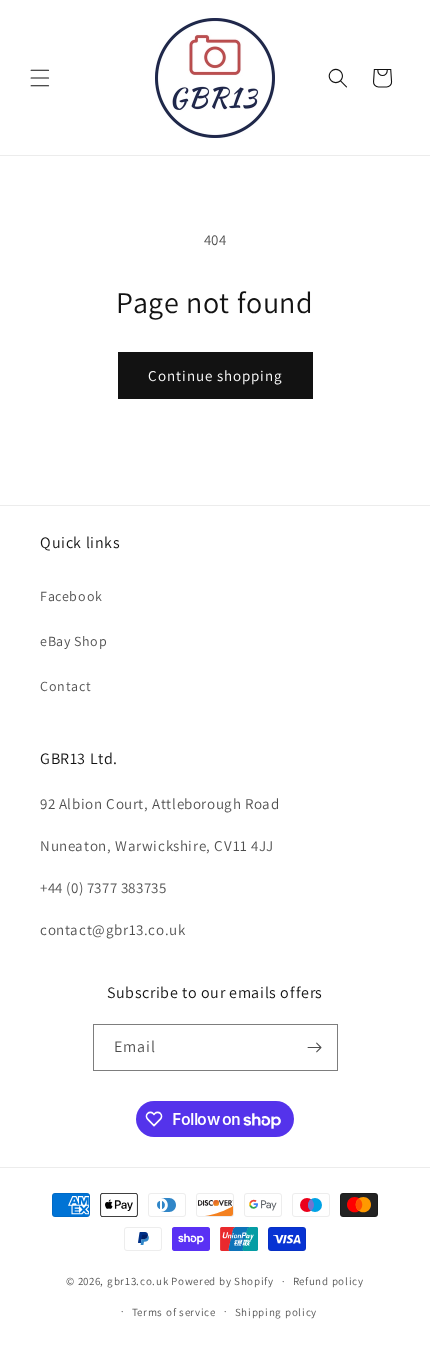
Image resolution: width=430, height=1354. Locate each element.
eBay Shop (73, 641)
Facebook (71, 596)
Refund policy (328, 1281)
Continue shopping (215, 375)
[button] (40, 78)
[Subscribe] (315, 1047)
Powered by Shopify (222, 1281)
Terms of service (174, 1312)
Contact (65, 686)
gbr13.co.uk (138, 1281)
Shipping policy (276, 1312)
